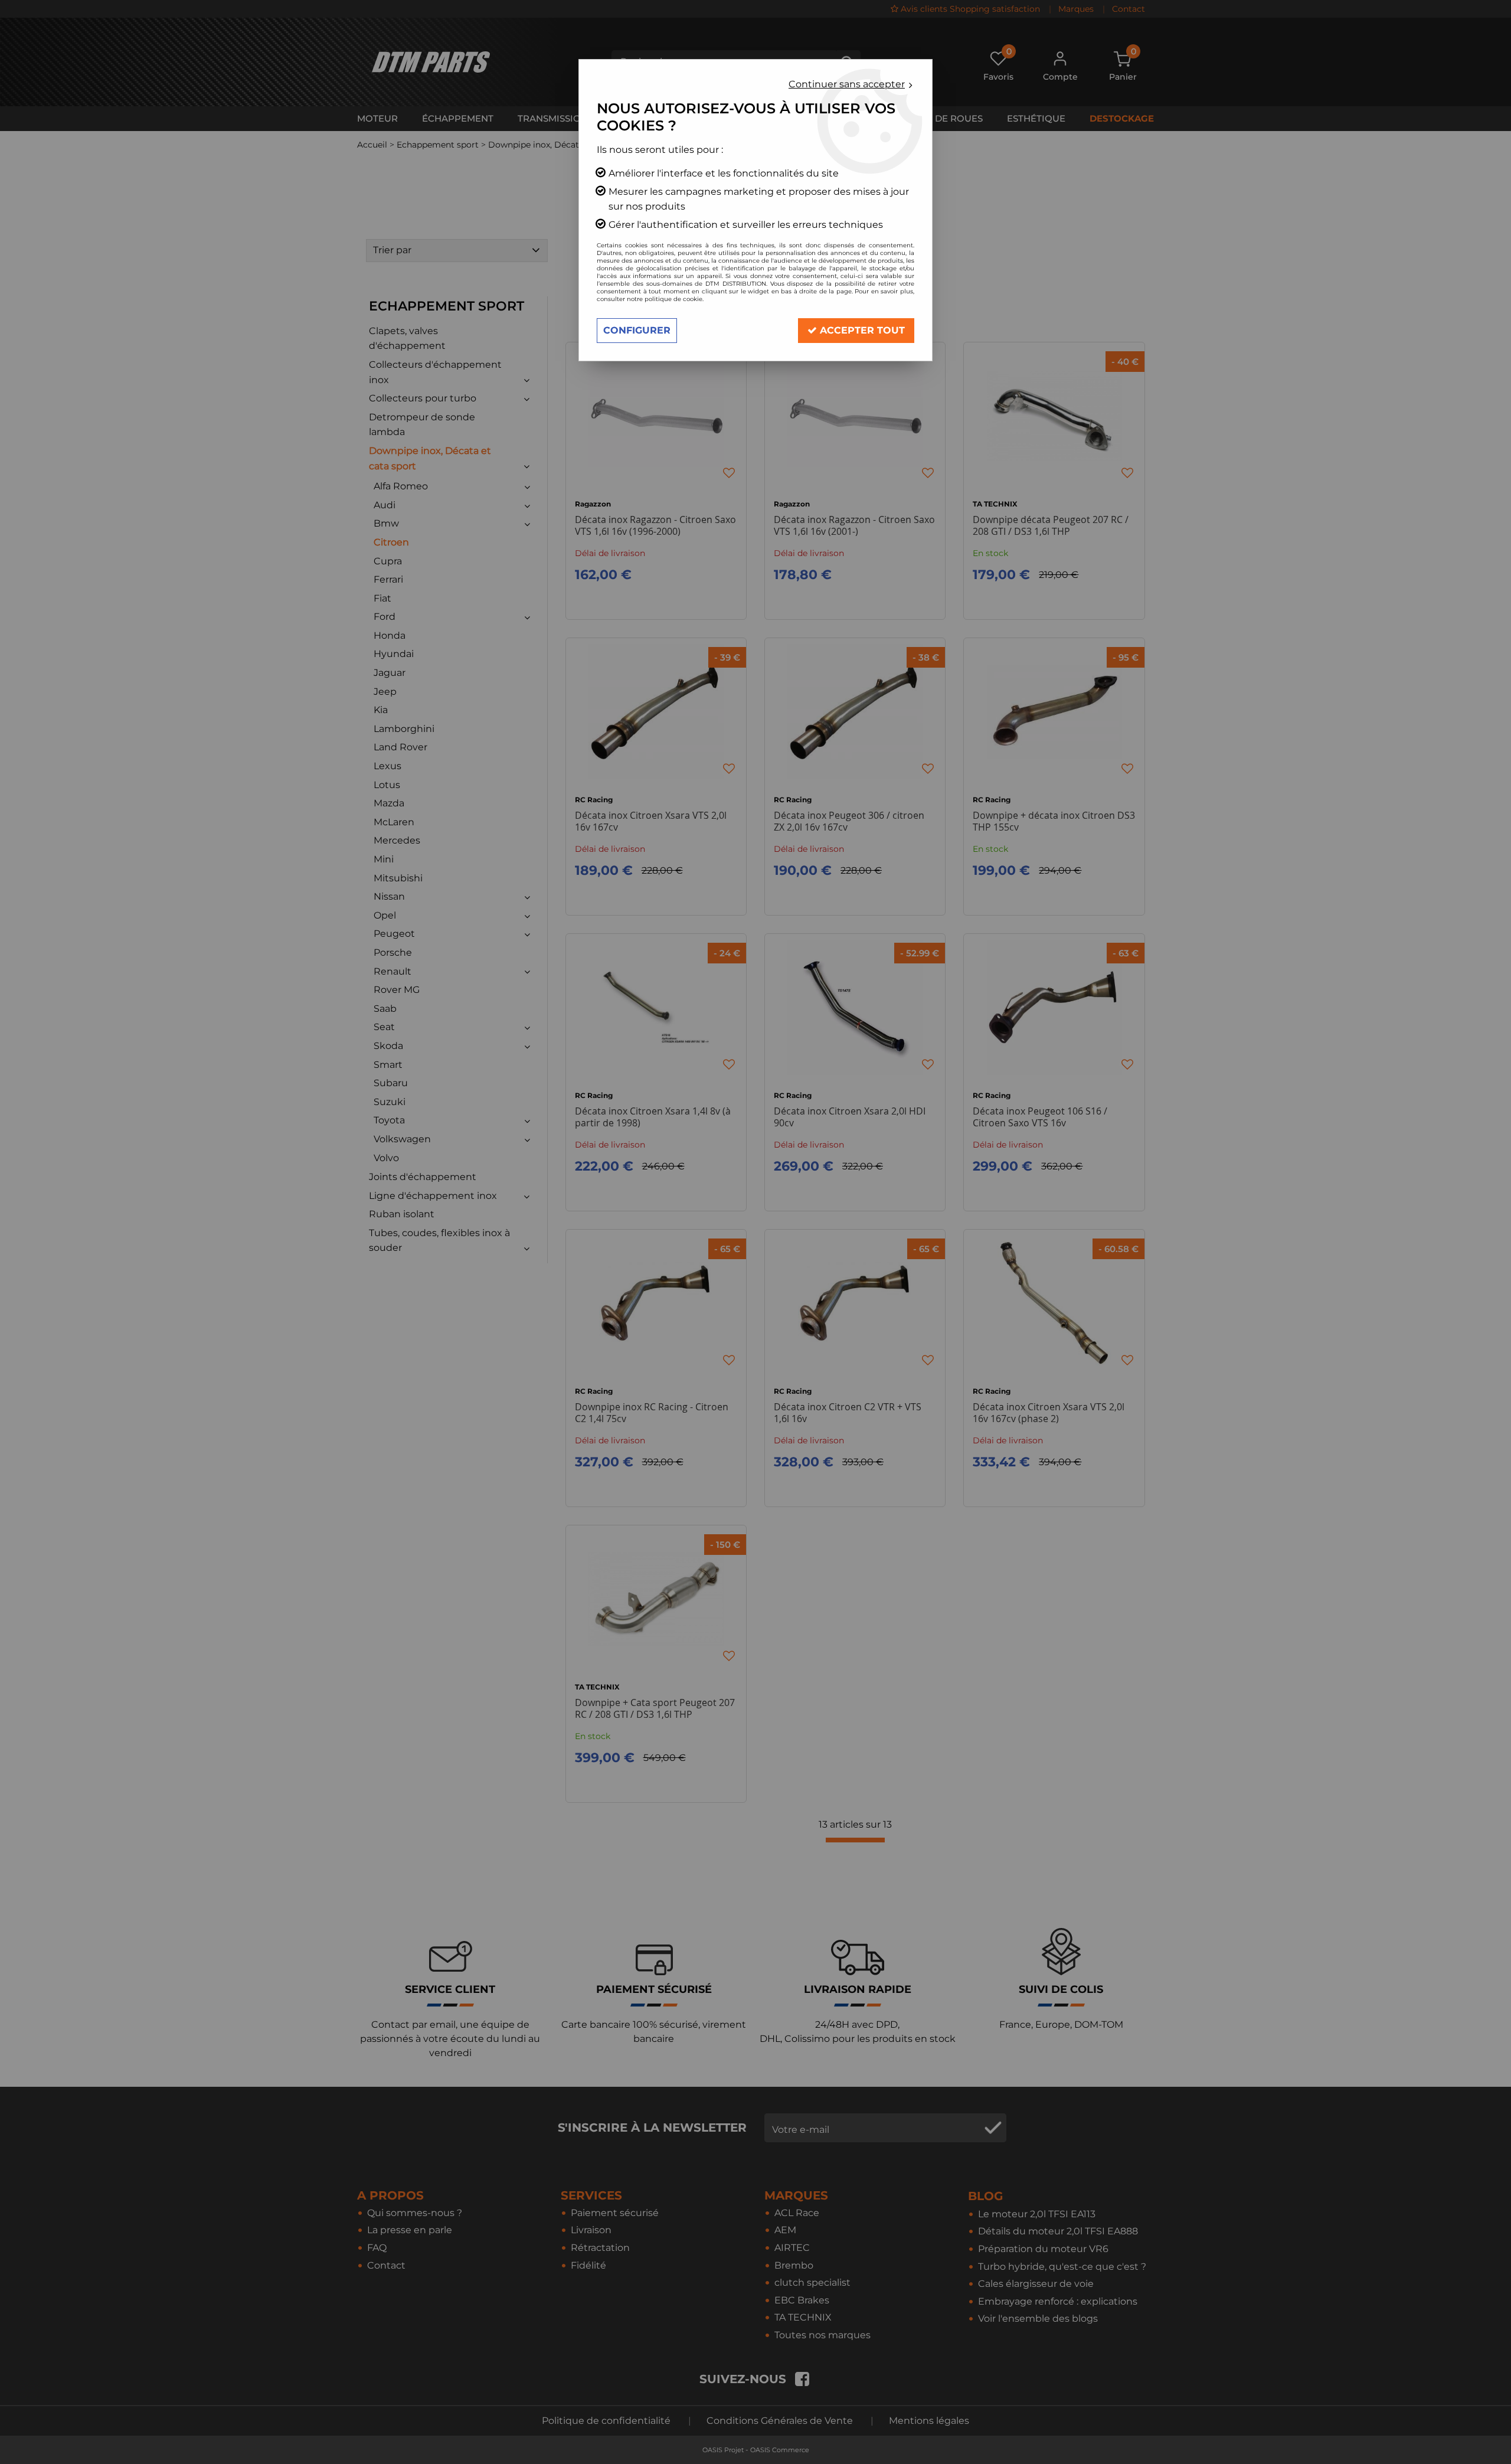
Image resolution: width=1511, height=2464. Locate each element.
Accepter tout (861, 330)
